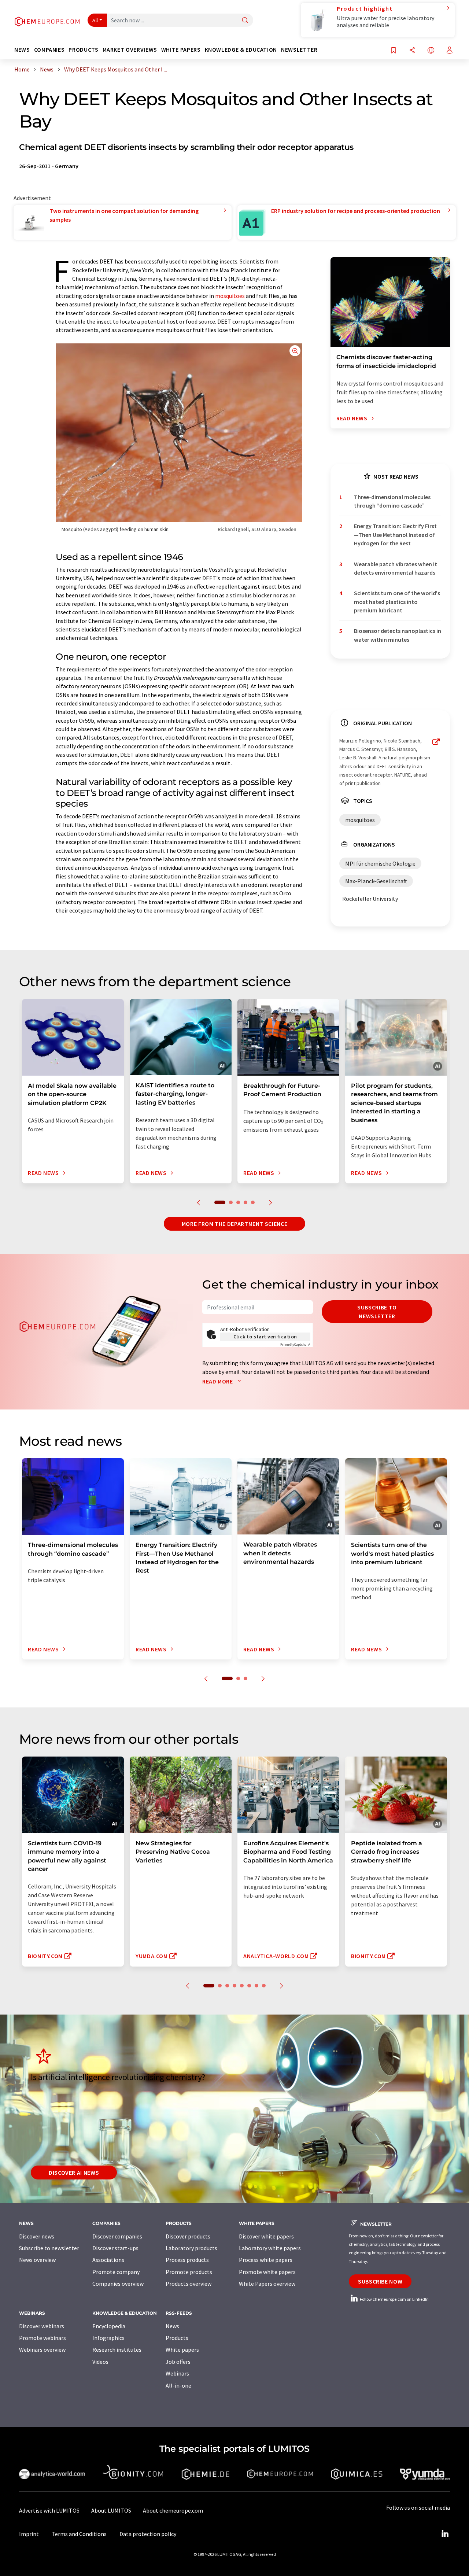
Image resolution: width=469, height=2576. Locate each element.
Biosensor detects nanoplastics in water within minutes (398, 635)
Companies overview (118, 2284)
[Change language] (431, 51)
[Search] (245, 21)
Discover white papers (266, 2236)
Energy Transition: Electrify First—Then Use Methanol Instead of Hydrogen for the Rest (395, 535)
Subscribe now (380, 2281)
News (172, 2326)
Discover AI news (74, 2173)
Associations (108, 2260)
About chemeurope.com (173, 2510)
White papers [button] (181, 50)
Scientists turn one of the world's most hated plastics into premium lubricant (397, 602)
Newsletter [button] (299, 50)
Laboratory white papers (270, 2248)
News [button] (22, 50)
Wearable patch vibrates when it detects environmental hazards (396, 568)
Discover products (188, 2236)
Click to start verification (265, 1337)
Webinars (177, 2373)
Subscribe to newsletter (377, 1312)
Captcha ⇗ (295, 1344)
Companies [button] (49, 50)
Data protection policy (148, 2534)
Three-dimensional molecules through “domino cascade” (392, 501)
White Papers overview (267, 2284)
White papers (182, 2350)
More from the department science (234, 1224)
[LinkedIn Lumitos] (445, 2534)
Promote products (189, 2272)
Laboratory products (191, 2248)
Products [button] (83, 50)
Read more (218, 1381)
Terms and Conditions (79, 2534)
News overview (37, 2260)
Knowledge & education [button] (241, 50)
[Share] (412, 51)
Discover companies (117, 2236)
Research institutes (117, 2350)
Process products (187, 2260)
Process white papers (266, 2260)
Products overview (189, 2284)
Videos (100, 2362)
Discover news (37, 2236)
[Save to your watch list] (394, 51)
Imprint (29, 2534)
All (95, 20)
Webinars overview (42, 2350)
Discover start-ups (115, 2248)
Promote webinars (43, 2338)
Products (177, 2338)
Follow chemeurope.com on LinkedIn (394, 2299)
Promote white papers (267, 2272)
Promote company (116, 2272)
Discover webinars (42, 2326)
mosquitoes (230, 296)
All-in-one (178, 2385)
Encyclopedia (109, 2326)
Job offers (178, 2362)
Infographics (108, 2338)
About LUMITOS (111, 2510)
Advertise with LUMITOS (49, 2510)
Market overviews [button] (130, 50)
